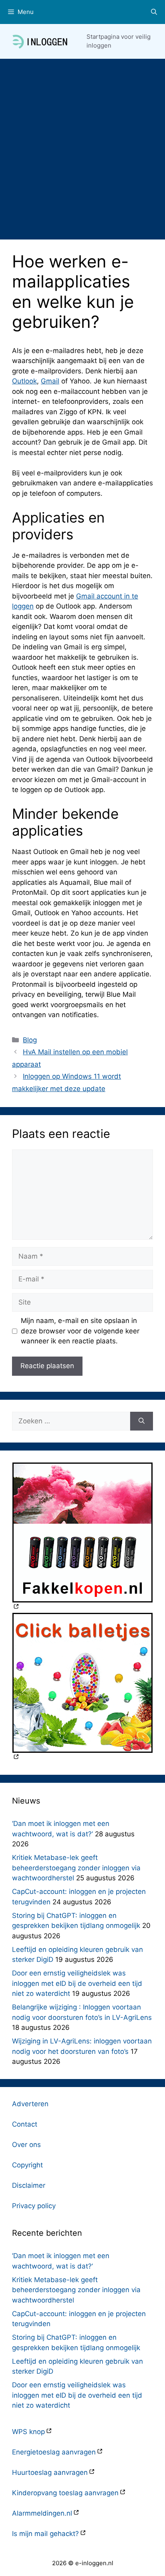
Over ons (26, 2145)
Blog (30, 1040)
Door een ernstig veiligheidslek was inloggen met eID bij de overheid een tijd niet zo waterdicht (77, 1983)
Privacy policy (34, 2206)
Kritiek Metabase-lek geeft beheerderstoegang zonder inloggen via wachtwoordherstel (76, 1868)
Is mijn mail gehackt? (45, 2534)
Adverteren (30, 2104)
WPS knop (28, 2432)
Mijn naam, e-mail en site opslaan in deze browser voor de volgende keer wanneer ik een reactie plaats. (80, 1331)
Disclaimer (29, 2185)
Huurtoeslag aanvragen (50, 2472)
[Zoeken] (142, 1421)
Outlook (24, 381)
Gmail (50, 381)
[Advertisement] (82, 145)
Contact (25, 2124)
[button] (154, 12)
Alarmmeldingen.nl (42, 2513)
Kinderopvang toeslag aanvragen (65, 2493)
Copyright (27, 2165)
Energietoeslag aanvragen (54, 2452)
